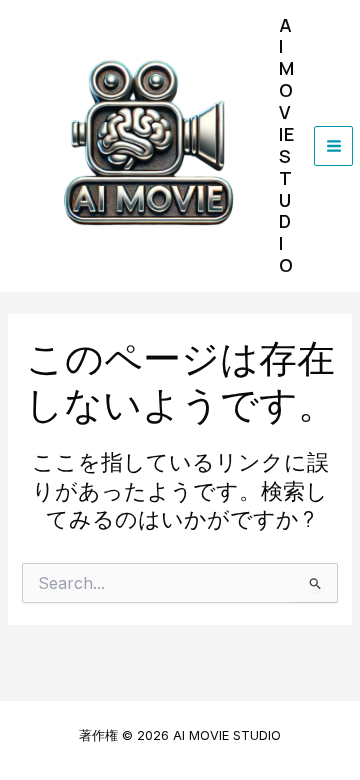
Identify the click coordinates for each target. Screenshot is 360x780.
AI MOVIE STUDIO (286, 145)
